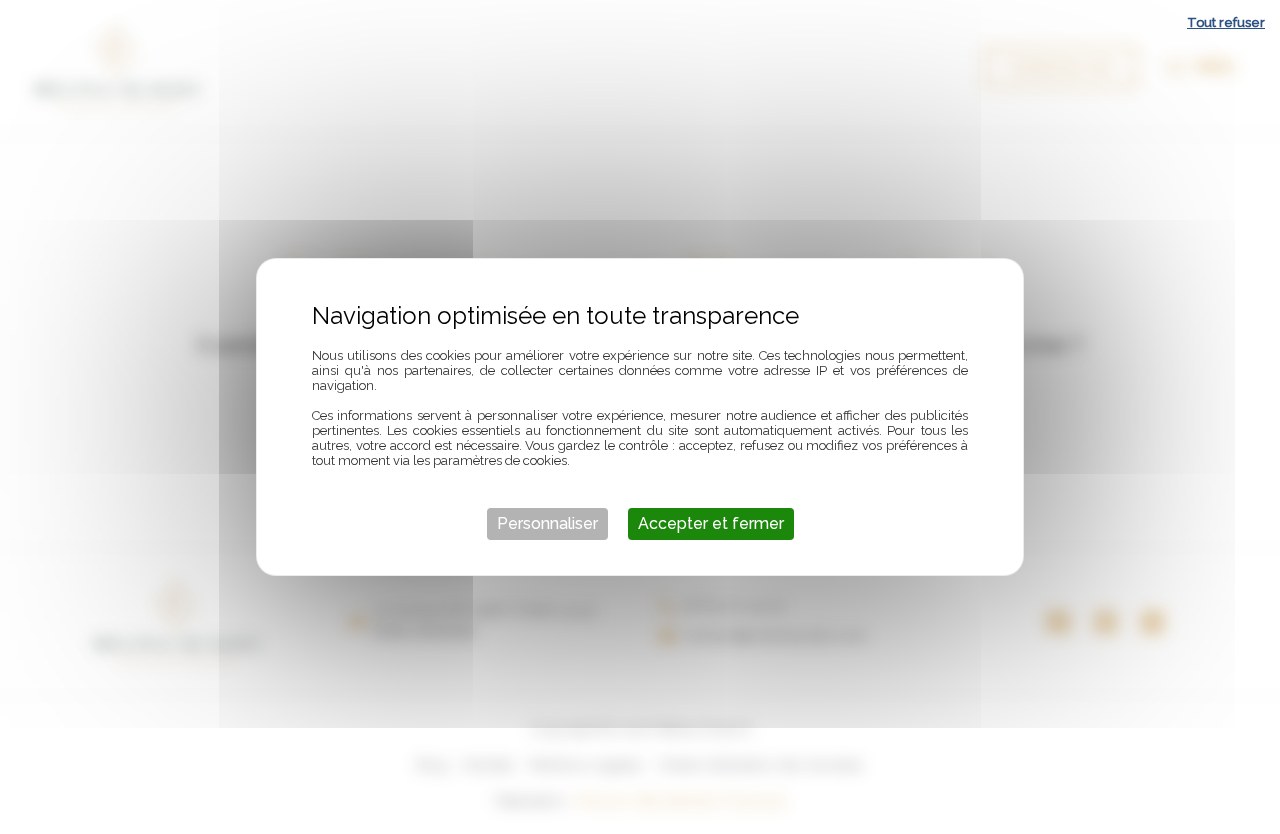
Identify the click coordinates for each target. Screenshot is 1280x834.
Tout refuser (1226, 22)
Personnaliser (547, 523)
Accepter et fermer (711, 523)
